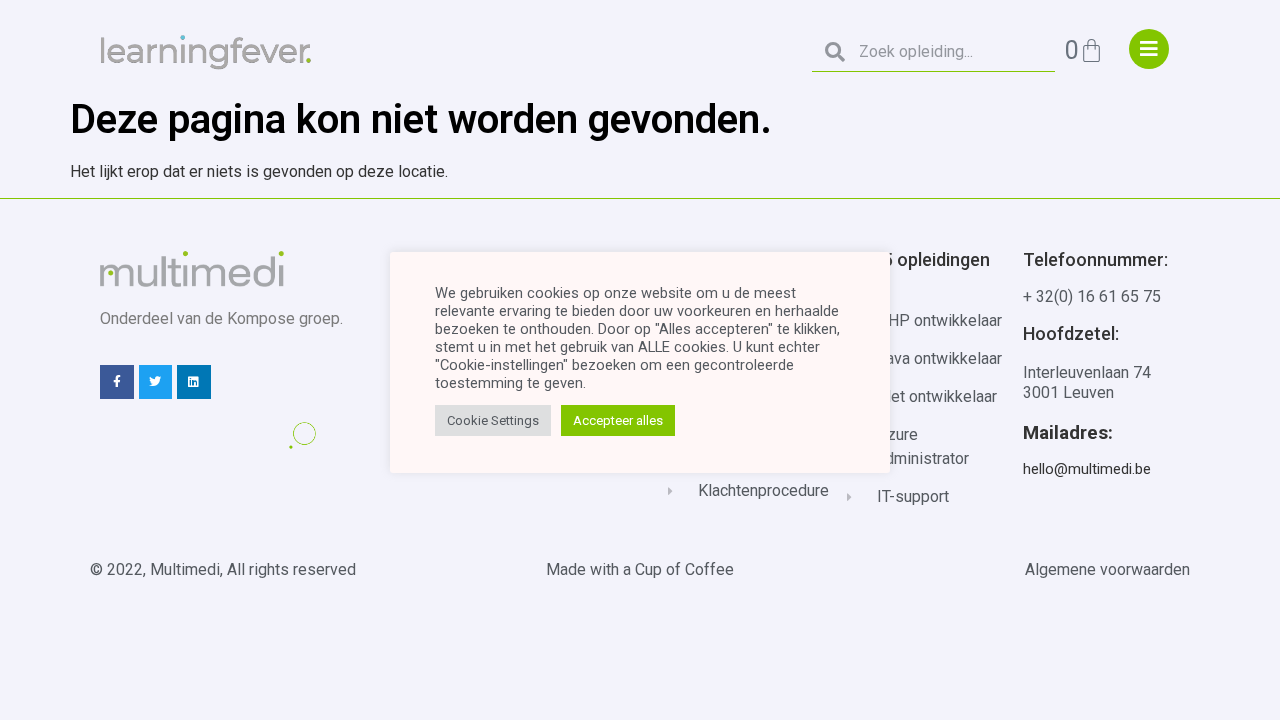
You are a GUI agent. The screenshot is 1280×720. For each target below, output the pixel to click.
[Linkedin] (194, 382)
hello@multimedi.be (1087, 469)
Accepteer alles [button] (618, 420)
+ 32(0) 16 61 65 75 (1092, 296)
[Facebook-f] (117, 382)
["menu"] (1149, 49)
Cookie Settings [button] (493, 420)
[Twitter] (156, 382)
